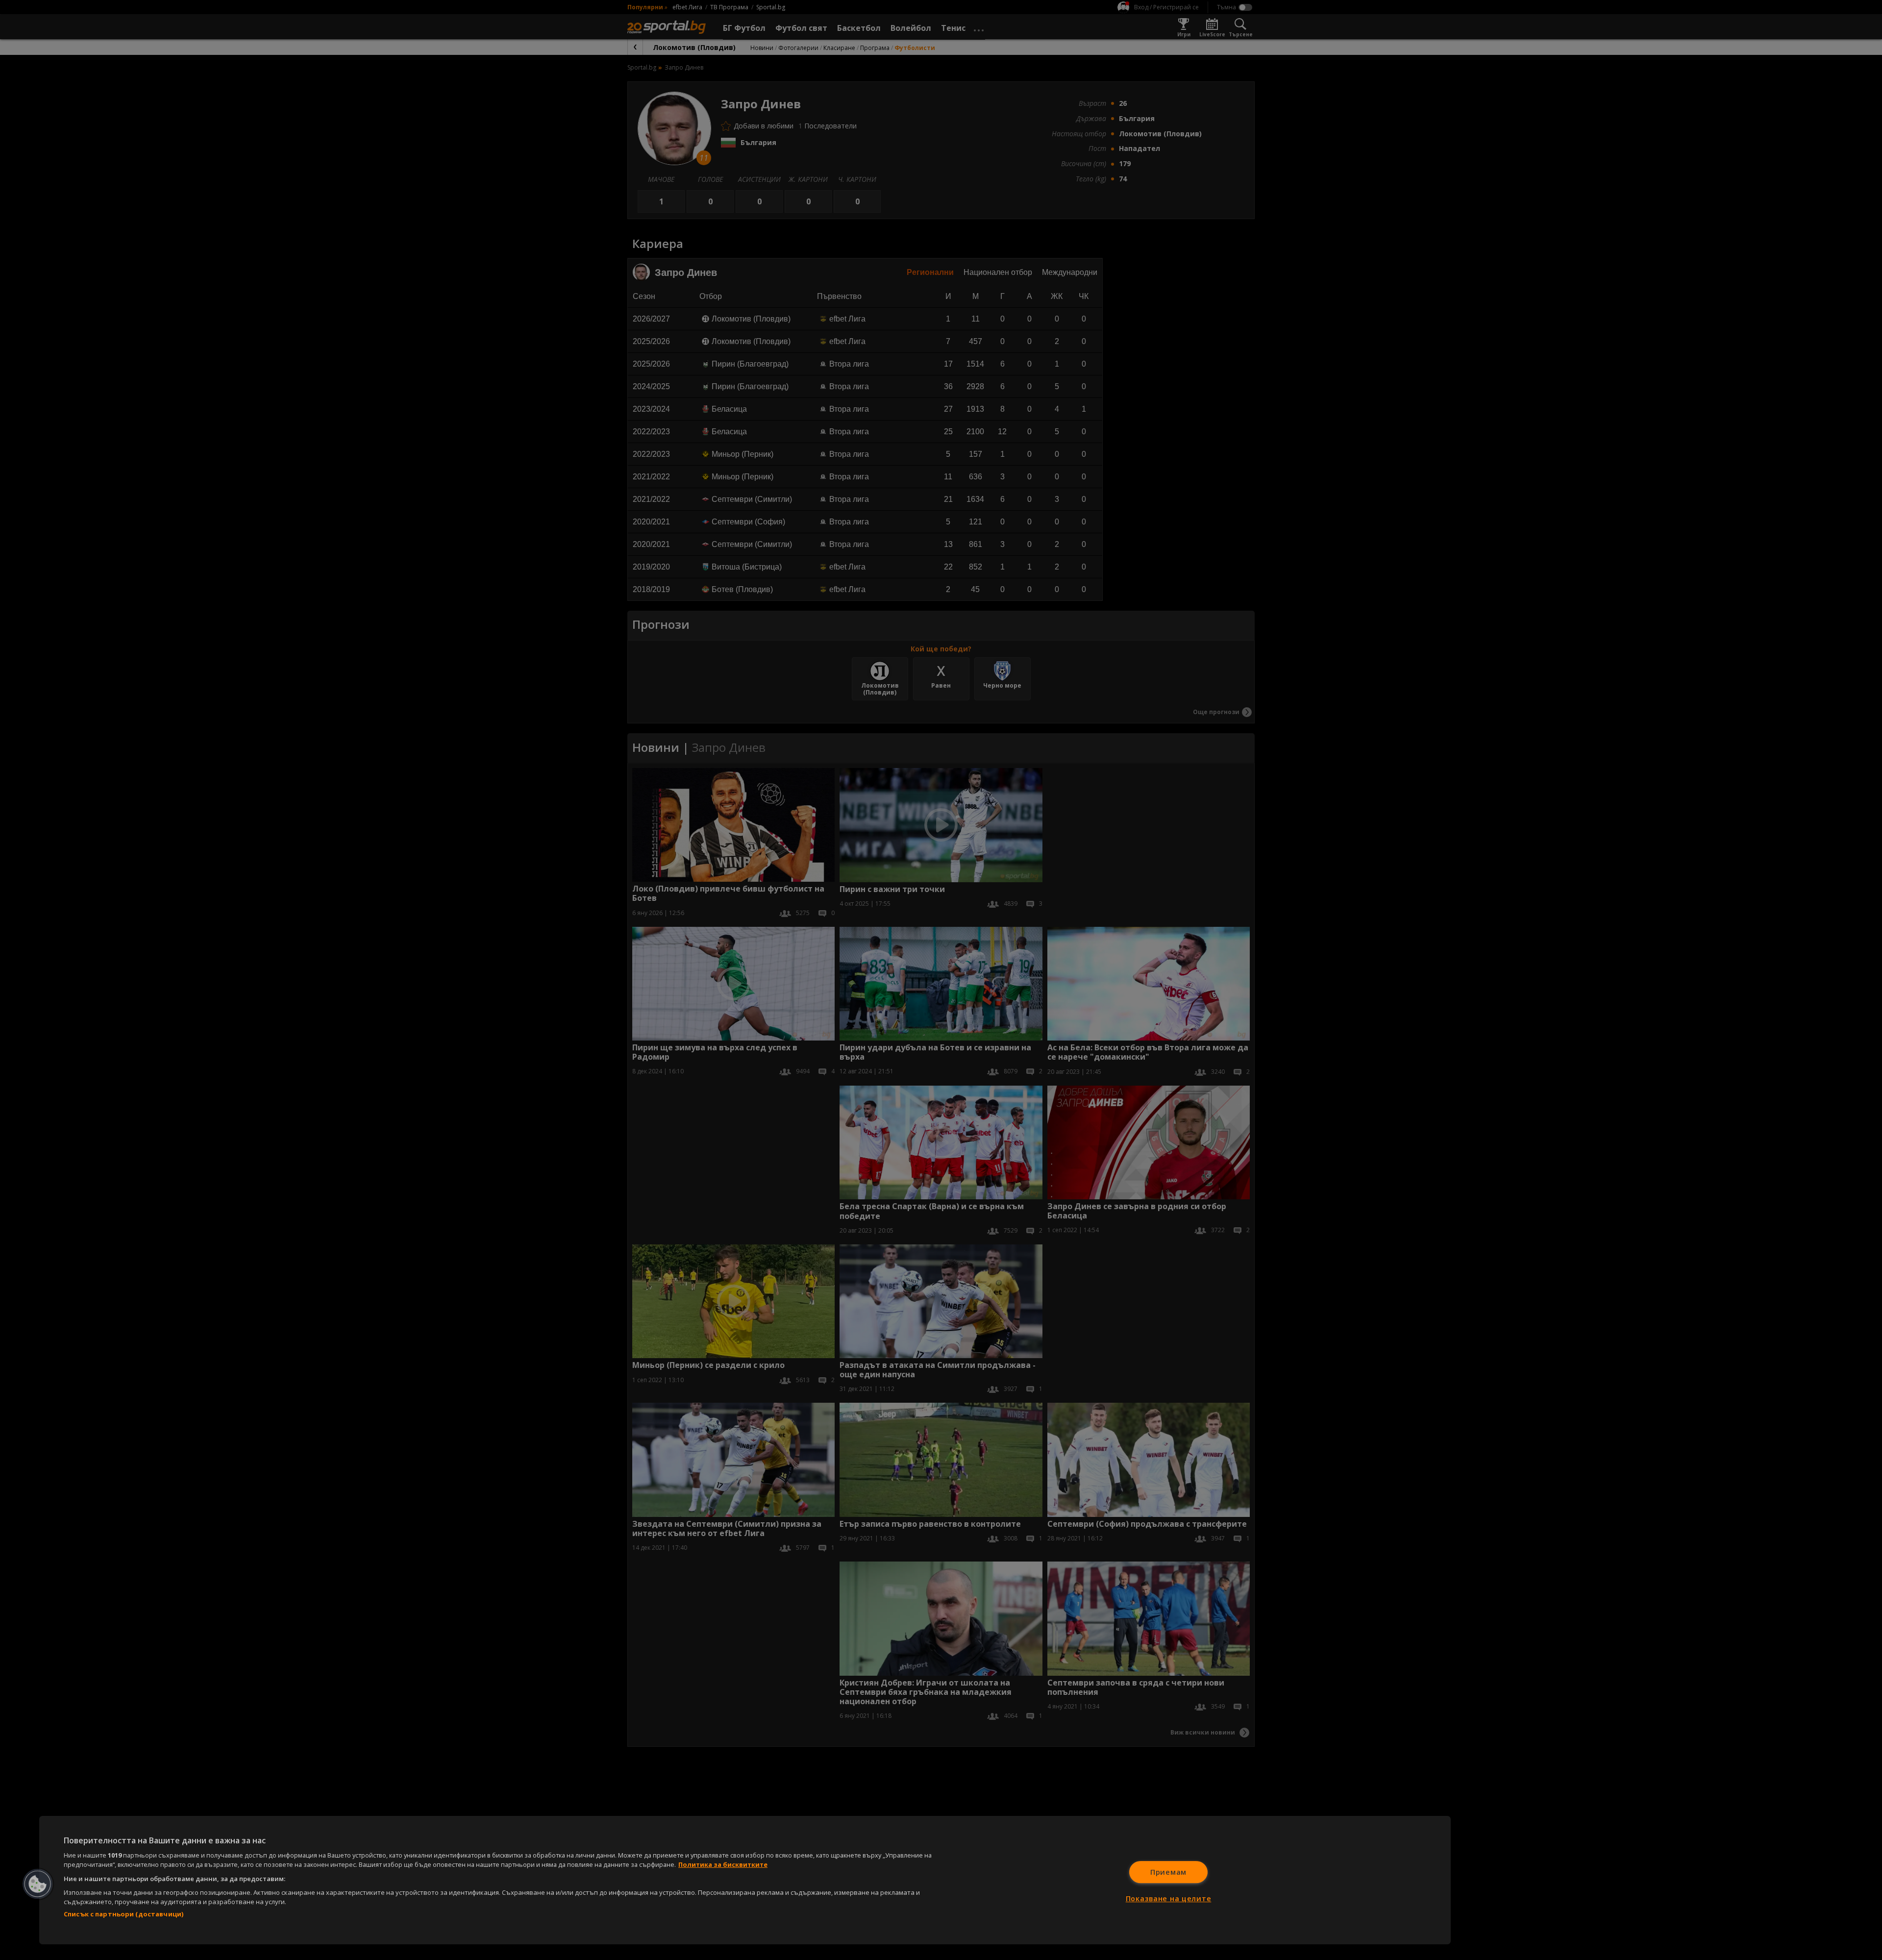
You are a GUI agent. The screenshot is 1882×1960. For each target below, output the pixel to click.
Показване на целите (1169, 1898)
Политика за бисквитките (723, 1864)
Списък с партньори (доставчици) (124, 1914)
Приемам (1168, 1872)
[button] (38, 1884)
